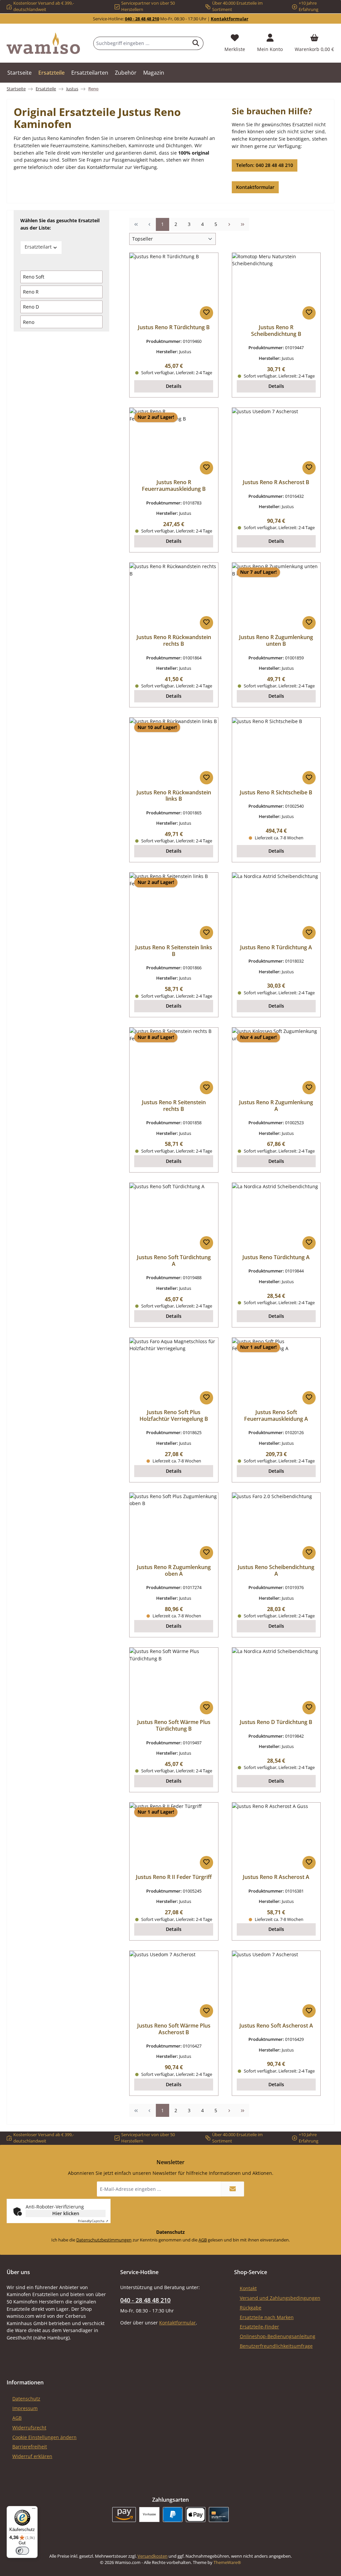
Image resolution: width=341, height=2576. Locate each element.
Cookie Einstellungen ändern (44, 2437)
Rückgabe (251, 2308)
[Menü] (34, 2510)
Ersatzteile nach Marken (267, 2317)
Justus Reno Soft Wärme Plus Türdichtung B (174, 1726)
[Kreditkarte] (219, 2515)
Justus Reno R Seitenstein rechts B (174, 1106)
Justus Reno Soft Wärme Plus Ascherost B (174, 2029)
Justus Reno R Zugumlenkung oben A (174, 1571)
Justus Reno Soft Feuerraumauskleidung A (276, 1416)
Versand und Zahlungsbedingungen (280, 2298)
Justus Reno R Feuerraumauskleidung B (174, 486)
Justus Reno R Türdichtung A (276, 948)
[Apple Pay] (196, 2515)
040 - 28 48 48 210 (142, 19)
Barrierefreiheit (30, 2447)
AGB (203, 2240)
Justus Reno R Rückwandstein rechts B (174, 641)
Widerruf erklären (32, 2456)
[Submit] (232, 2189)
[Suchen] (196, 43)
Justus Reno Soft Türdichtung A (174, 1261)
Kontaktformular (230, 19)
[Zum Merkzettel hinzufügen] (206, 313)
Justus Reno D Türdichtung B (276, 1722)
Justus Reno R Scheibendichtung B (276, 331)
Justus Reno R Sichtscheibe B (276, 793)
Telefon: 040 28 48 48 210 (265, 165)
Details (174, 386)
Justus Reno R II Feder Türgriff (174, 1877)
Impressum (25, 2408)
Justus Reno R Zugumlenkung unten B (276, 641)
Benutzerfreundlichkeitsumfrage (276, 2346)
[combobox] (141, 43)
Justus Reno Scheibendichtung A (276, 1571)
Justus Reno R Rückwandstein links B (174, 796)
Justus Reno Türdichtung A (276, 1258)
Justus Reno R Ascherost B (276, 482)
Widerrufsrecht (29, 2428)
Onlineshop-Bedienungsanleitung (278, 2336)
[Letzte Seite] (242, 224)
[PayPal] (173, 2515)
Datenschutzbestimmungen (104, 2240)
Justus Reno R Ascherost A (276, 1877)
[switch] (22, 2551)
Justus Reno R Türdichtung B (174, 328)
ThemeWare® (227, 2563)
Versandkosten (153, 2556)
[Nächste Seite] (229, 224)
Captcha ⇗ (93, 2221)
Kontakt (248, 2288)
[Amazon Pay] (124, 2515)
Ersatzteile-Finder (259, 2327)
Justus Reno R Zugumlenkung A (276, 1106)
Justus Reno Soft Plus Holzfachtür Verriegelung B (174, 1416)
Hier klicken (66, 2213)
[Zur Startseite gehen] (43, 43)
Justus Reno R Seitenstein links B (174, 951)
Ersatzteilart (38, 247)
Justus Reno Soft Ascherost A (276, 2026)
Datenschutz (26, 2399)
